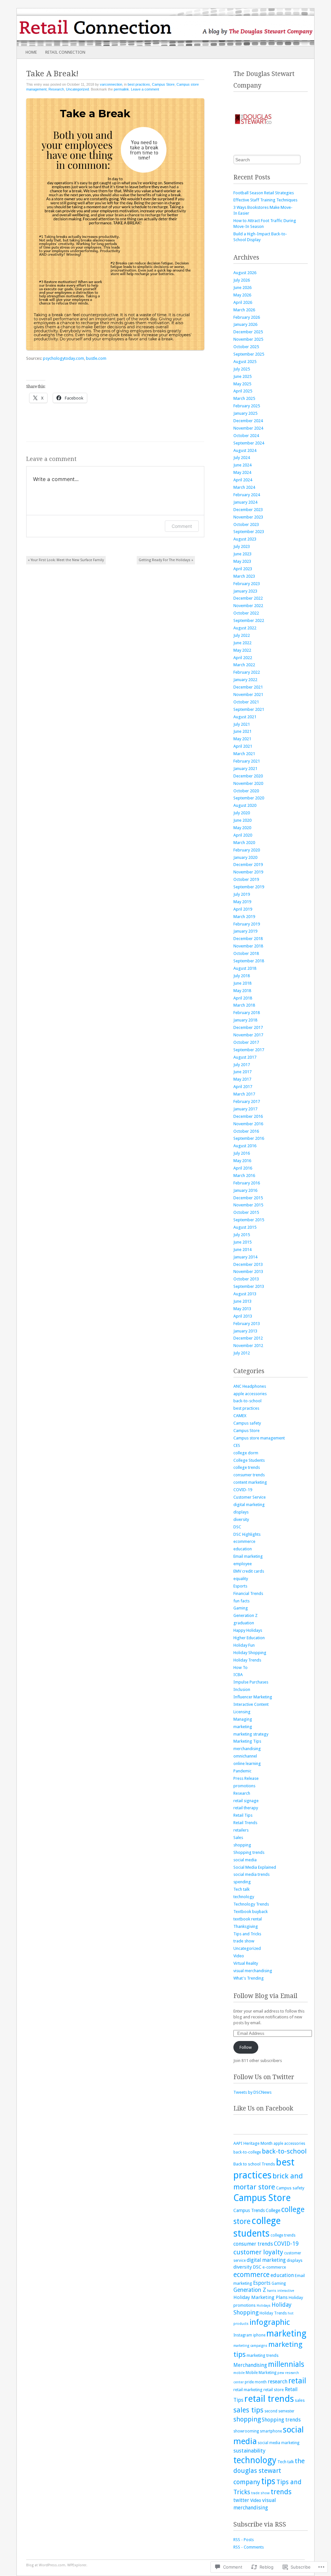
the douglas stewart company (269, 2471)
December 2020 (248, 776)
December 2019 (248, 865)
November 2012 (248, 1346)
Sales (238, 1838)
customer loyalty (258, 2252)
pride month (256, 2382)
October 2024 (246, 436)
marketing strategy (251, 1734)
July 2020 (242, 813)
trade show (244, 1941)
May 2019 (242, 902)
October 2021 (246, 702)
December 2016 (248, 1116)
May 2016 (242, 1161)
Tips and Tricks (247, 1934)
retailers (241, 1830)
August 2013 (245, 1294)
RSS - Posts (244, 2540)
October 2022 (246, 613)
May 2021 (242, 739)
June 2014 (242, 1250)
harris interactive (281, 2291)
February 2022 (247, 672)
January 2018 (245, 1020)
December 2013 (248, 1264)
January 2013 (245, 1331)
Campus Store (163, 84)
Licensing (242, 1712)
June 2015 (242, 1242)
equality (241, 1579)
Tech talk (241, 1889)
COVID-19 (243, 1490)
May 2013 (242, 1309)
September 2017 (249, 1050)
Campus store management (259, 1438)
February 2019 (247, 924)
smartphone (271, 2431)
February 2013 (247, 1324)
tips (268, 2481)
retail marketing (248, 2390)
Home (31, 52)
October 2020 (246, 791)
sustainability (249, 2451)
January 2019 (245, 931)
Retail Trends (245, 1823)
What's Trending (249, 1978)
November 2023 (248, 517)
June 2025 (242, 376)
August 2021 (245, 717)
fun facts (241, 1601)
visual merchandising (253, 1971)
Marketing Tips (247, 1741)
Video (239, 1956)
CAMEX (240, 1416)
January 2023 (245, 591)
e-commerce (274, 2267)
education (243, 1549)
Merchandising (250, 2365)
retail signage (246, 1801)
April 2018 (243, 998)
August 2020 (245, 805)
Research (56, 89)
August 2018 (245, 968)
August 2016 (245, 1146)
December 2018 (248, 939)
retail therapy (246, 1808)
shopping (242, 1845)
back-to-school (247, 1401)
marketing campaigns (250, 2346)
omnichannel (245, 1756)
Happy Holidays (248, 1630)
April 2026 (243, 302)
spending (242, 1882)
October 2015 (246, 1212)
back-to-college (247, 2152)
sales (300, 2400)
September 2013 (249, 1286)
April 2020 (243, 835)
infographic (270, 2322)
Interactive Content (251, 1704)
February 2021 (247, 761)
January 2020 (245, 857)
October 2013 (246, 1279)
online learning (247, 1764)
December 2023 (248, 510)
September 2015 (249, 1220)
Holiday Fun (244, 1645)
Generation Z (246, 1615)
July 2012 (242, 1353)
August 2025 (245, 362)
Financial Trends (248, 1593)
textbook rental (248, 1919)
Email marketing (248, 1556)
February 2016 (247, 1183)
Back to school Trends (254, 2164)
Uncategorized (77, 89)
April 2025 (243, 391)
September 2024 (249, 443)
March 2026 (244, 310)
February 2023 (247, 584)
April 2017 (243, 1087)
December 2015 (248, 1198)
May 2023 (242, 561)
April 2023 (243, 569)
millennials (286, 2364)
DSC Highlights (247, 1534)
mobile (239, 2373)
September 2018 (249, 961)
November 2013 (248, 1272)
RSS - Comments (249, 2547)
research (278, 2382)
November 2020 (248, 783)
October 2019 (246, 879)
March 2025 (244, 398)
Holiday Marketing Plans (261, 2297)
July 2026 (242, 280)
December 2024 (248, 421)
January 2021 (245, 769)
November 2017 (248, 1035)
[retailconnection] (136, 27)
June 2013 (242, 1301)
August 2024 (245, 450)
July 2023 (242, 546)
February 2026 (247, 317)
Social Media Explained (255, 1867)
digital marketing (249, 1505)
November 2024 (248, 428)
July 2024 (242, 458)
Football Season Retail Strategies (264, 193)
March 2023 (244, 576)
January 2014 (245, 1257)
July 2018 (242, 976)
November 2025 (248, 339)
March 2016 (244, 1176)
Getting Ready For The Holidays (166, 560)
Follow (246, 2047)
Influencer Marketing (253, 1697)
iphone (259, 2335)
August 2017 (245, 1057)
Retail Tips (243, 1815)
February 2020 (247, 850)
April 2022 (243, 658)
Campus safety (247, 1423)
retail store (274, 2390)
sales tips (248, 2410)
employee (243, 1564)
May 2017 (242, 1079)
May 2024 (242, 472)
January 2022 (245, 680)
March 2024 (244, 487)
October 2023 (246, 524)
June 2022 (242, 643)
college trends (247, 1467)
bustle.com (96, 358)
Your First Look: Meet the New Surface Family (66, 560)
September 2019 (249, 887)
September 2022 (249, 620)
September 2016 (249, 1138)
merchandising (247, 1749)
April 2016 (243, 1168)
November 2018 (248, 946)
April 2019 (243, 909)
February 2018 (247, 1013)
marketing (243, 1727)
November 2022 (248, 606)
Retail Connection (65, 52)
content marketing (250, 1482)
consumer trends (249, 1475)
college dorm (246, 1453)
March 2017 (244, 1094)
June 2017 (242, 1072)
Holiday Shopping (250, 1653)
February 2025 (247, 406)
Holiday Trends (247, 1660)
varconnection (111, 84)
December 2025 (248, 332)
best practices (139, 84)
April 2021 (243, 746)
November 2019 (248, 872)
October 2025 (246, 347)
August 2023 (245, 539)
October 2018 (246, 953)
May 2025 (242, 384)
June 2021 (242, 731)
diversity (241, 1519)
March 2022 (244, 665)
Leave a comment (145, 89)
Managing (243, 1719)
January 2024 (245, 502)
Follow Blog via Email (265, 1996)
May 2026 (242, 295)
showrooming (246, 2431)
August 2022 (245, 628)
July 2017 (242, 1065)
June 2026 (242, 288)
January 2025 (245, 413)
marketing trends (263, 2355)
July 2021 (242, 724)
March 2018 (244, 1005)
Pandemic (242, 1771)
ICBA (238, 1675)
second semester (279, 2411)
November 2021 (248, 695)
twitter (241, 2500)
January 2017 (245, 1109)
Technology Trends (251, 1904)
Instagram (243, 2335)
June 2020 (242, 820)
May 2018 (242, 991)
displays (241, 1512)
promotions (244, 1786)
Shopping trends (249, 1852)
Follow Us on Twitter (264, 2077)
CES (237, 1445)
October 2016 (246, 1131)
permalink (121, 89)
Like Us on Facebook (263, 2108)
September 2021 (249, 709)
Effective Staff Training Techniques (265, 200)
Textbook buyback (251, 1912)
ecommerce (244, 1541)
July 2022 (242, 635)
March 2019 (244, 917)
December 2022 (248, 598)
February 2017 (247, 1101)
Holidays (264, 2306)
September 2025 (249, 354)
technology (244, 1897)
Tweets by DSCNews (252, 2092)
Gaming (241, 1608)
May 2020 (242, 828)
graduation (244, 1623)
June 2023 (242, 554)
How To (240, 1667)
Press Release (246, 1778)
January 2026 (245, 324)
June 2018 (242, 983)
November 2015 (248, 1205)
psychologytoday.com (64, 358)
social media (245, 1860)
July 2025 (242, 369)
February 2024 (247, 495)
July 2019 (242, 894)
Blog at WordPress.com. (46, 2565)
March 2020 (244, 843)
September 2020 (249, 798)
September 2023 (249, 532)
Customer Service (250, 1497)
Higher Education (249, 1638)
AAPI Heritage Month (253, 2143)
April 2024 (243, 480)
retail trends (269, 2399)
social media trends (251, 1874)
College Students (249, 1460)
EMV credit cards (249, 1571)
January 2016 (245, 1190)
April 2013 (243, 1316)
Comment (182, 526)
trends (281, 2492)
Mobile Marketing (261, 2373)
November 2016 (248, 1124)
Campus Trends (249, 2210)
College (273, 2210)
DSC (237, 1527)
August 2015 (245, 1227)
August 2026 (245, 273)
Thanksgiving (246, 1926)
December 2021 (248, 687)
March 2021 (244, 754)
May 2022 (242, 650)
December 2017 (248, 1027)
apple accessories (250, 1394)
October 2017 (246, 1042)
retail (297, 2381)
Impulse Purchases (251, 1682)
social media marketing (278, 2443)
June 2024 (242, 465)
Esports (240, 1586)
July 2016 (242, 1153)
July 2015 (242, 1235)
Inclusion (242, 1689)
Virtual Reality (246, 1963)
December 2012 (248, 1338)
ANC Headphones (250, 1386)
